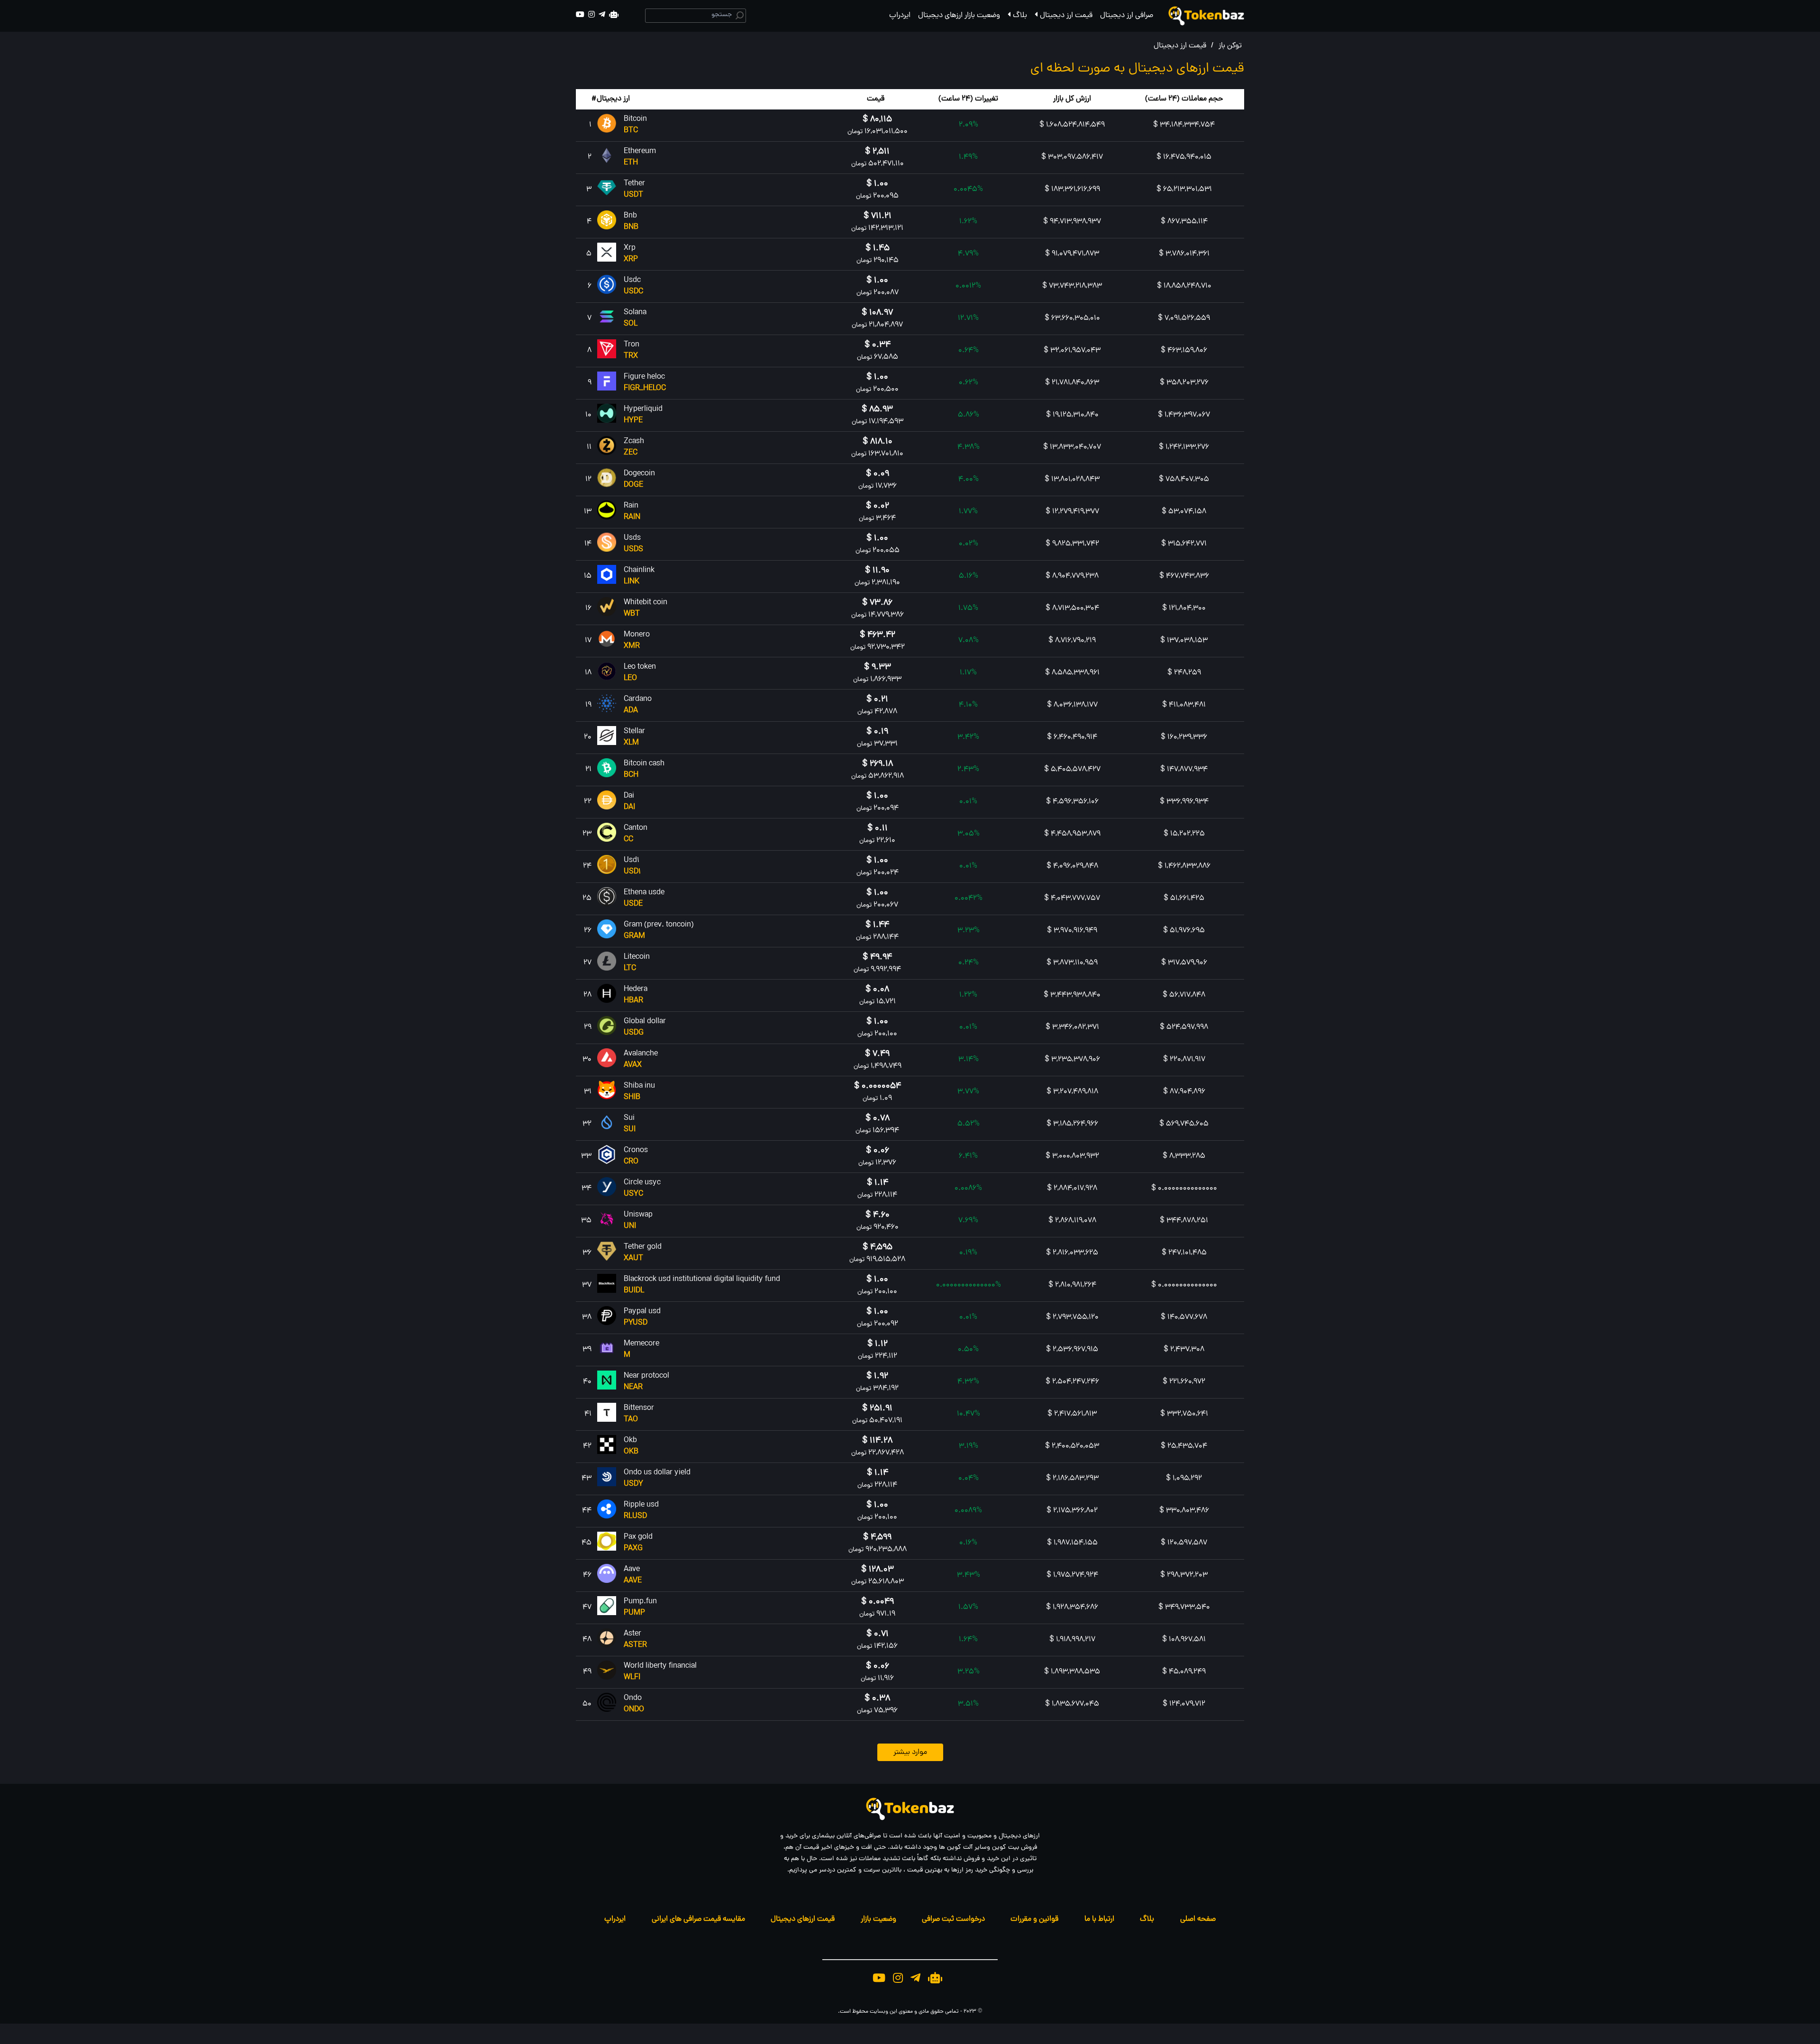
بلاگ (1020, 16)
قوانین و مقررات (1034, 1919)
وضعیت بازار (878, 1919)
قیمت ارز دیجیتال (1066, 16)
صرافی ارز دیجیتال (1127, 16)
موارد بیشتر (910, 1753)
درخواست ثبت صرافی (953, 1919)
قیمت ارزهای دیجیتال (803, 1919)
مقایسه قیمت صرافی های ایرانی (698, 1919)
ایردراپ (900, 16)
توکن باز (1230, 46)
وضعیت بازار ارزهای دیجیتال (959, 16)
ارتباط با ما (1099, 1919)
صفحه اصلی (1198, 1919)
